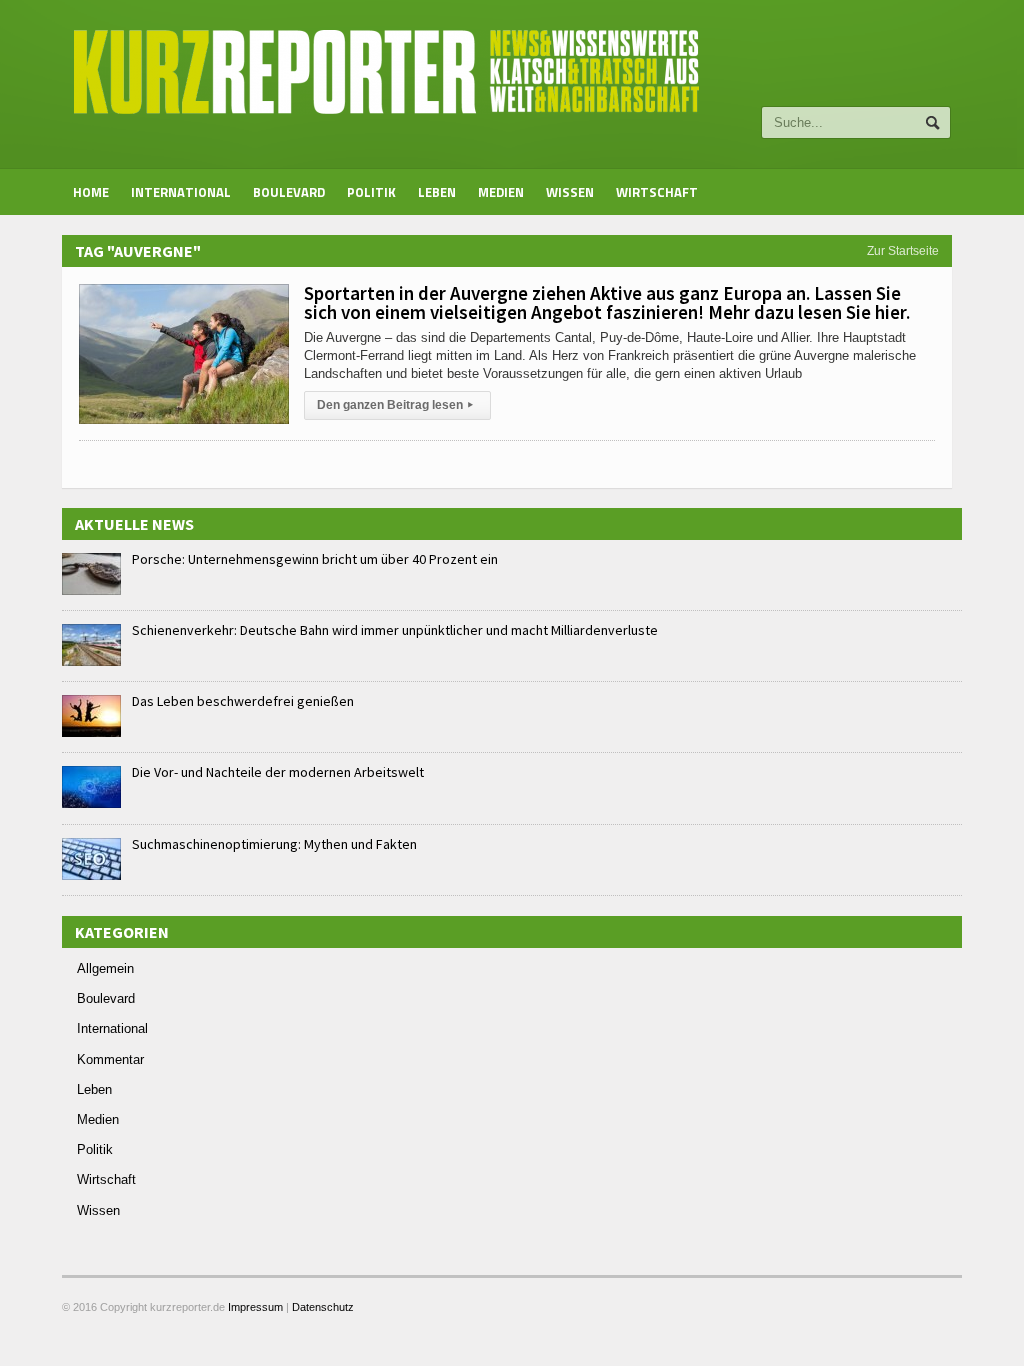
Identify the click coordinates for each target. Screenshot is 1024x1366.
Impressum (255, 1307)
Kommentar (110, 1059)
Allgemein (105, 968)
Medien (501, 192)
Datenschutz (323, 1307)
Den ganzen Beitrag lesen (395, 405)
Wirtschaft (657, 192)
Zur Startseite (903, 251)
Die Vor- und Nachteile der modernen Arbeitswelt (278, 772)
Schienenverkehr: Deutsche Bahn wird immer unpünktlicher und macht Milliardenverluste (395, 630)
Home (91, 192)
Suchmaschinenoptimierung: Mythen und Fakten (274, 844)
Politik (371, 192)
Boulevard (289, 192)
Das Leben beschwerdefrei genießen (243, 701)
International (181, 192)
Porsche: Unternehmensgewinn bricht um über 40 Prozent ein (315, 559)
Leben (437, 192)
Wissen (570, 192)
